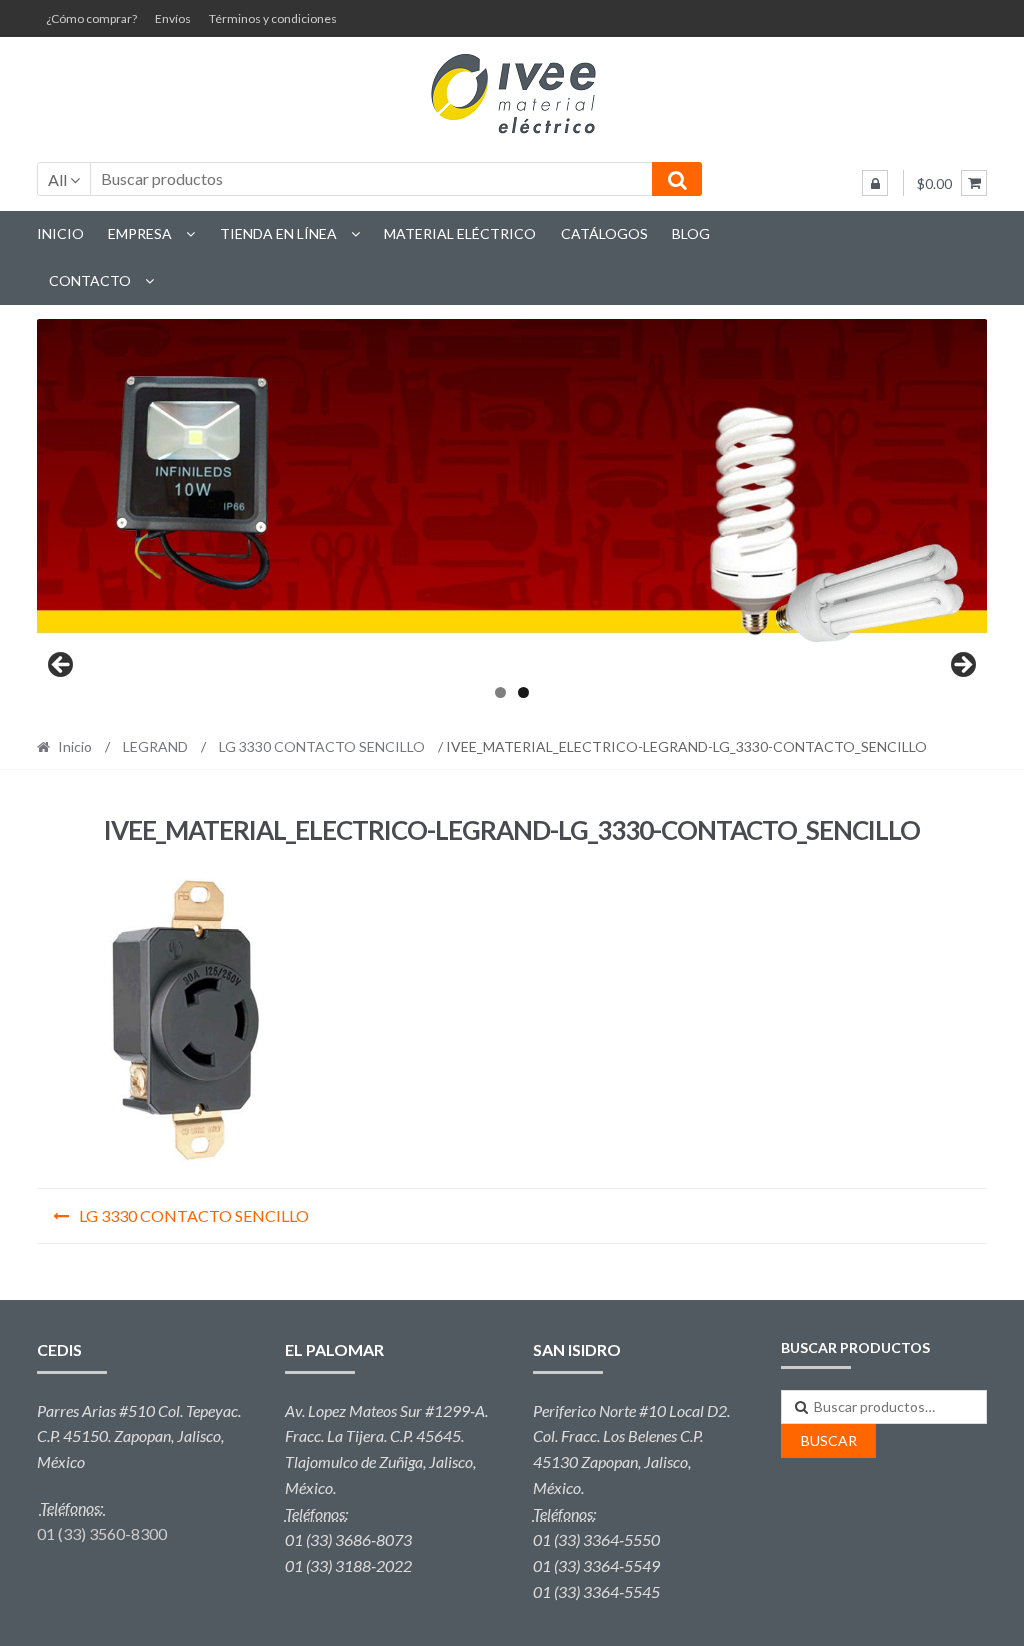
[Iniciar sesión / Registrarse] (875, 183)
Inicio (60, 233)
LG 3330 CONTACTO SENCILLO (322, 746)
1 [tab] (500, 692)
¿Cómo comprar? (91, 18)
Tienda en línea (278, 233)
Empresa (140, 233)
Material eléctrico (460, 233)
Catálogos (604, 233)
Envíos (173, 18)
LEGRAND (155, 746)
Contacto (90, 280)
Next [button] (962, 666)
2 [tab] (523, 692)
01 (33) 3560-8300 (102, 1533)
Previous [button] (62, 666)
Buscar (829, 1440)
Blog (691, 233)
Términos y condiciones (273, 18)
